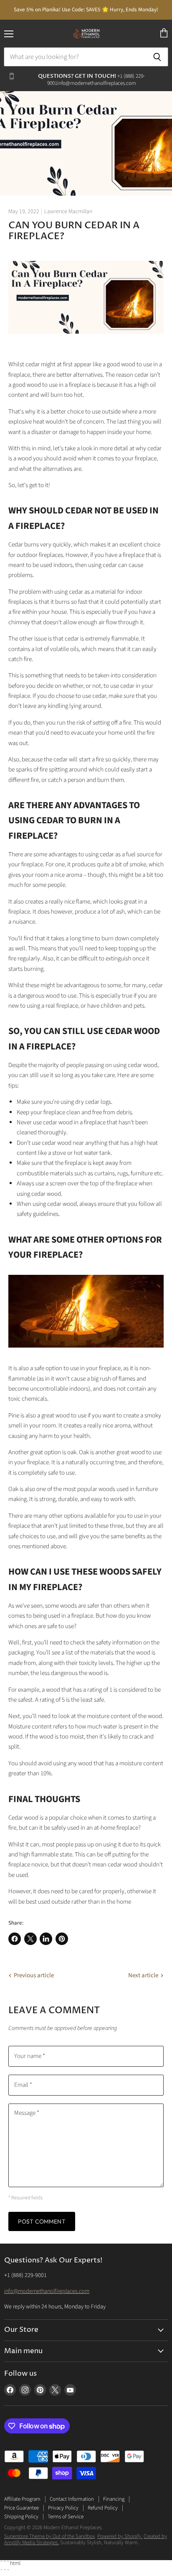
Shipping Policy (21, 2517)
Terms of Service (66, 2517)
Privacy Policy (63, 2508)
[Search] (157, 57)
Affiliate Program (22, 2499)
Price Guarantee (21, 2508)
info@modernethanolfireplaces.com (47, 2291)
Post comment (42, 2221)
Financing (114, 2499)
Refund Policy (103, 2508)
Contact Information (72, 2499)
